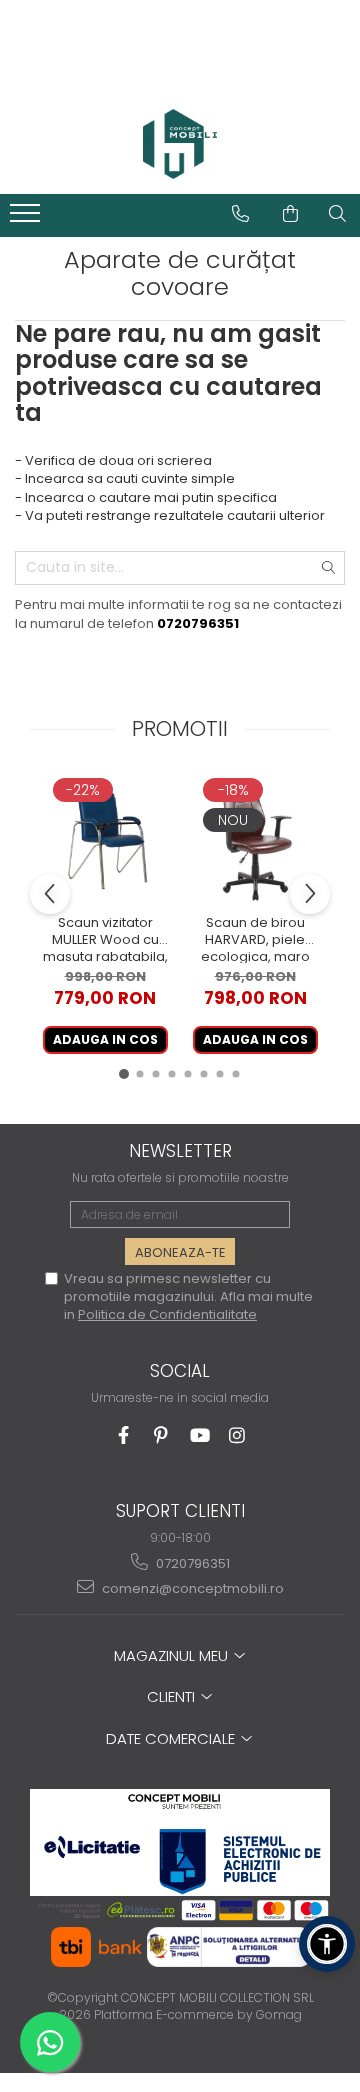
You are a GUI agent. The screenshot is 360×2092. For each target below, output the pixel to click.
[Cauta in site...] (337, 214)
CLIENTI (173, 1696)
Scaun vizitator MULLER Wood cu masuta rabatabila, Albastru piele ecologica (105, 939)
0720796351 (191, 1563)
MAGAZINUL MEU (173, 1655)
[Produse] (27, 219)
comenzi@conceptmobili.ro (191, 1588)
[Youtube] (199, 1435)
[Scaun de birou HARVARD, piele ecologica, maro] (255, 840)
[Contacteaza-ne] (240, 214)
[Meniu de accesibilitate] (327, 1944)
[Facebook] (123, 1435)
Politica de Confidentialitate (167, 1314)
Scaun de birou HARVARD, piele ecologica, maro (255, 939)
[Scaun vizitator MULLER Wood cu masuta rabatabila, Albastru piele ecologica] (105, 840)
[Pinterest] (161, 1435)
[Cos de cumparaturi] (290, 214)
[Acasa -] (180, 144)
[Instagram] (237, 1435)
